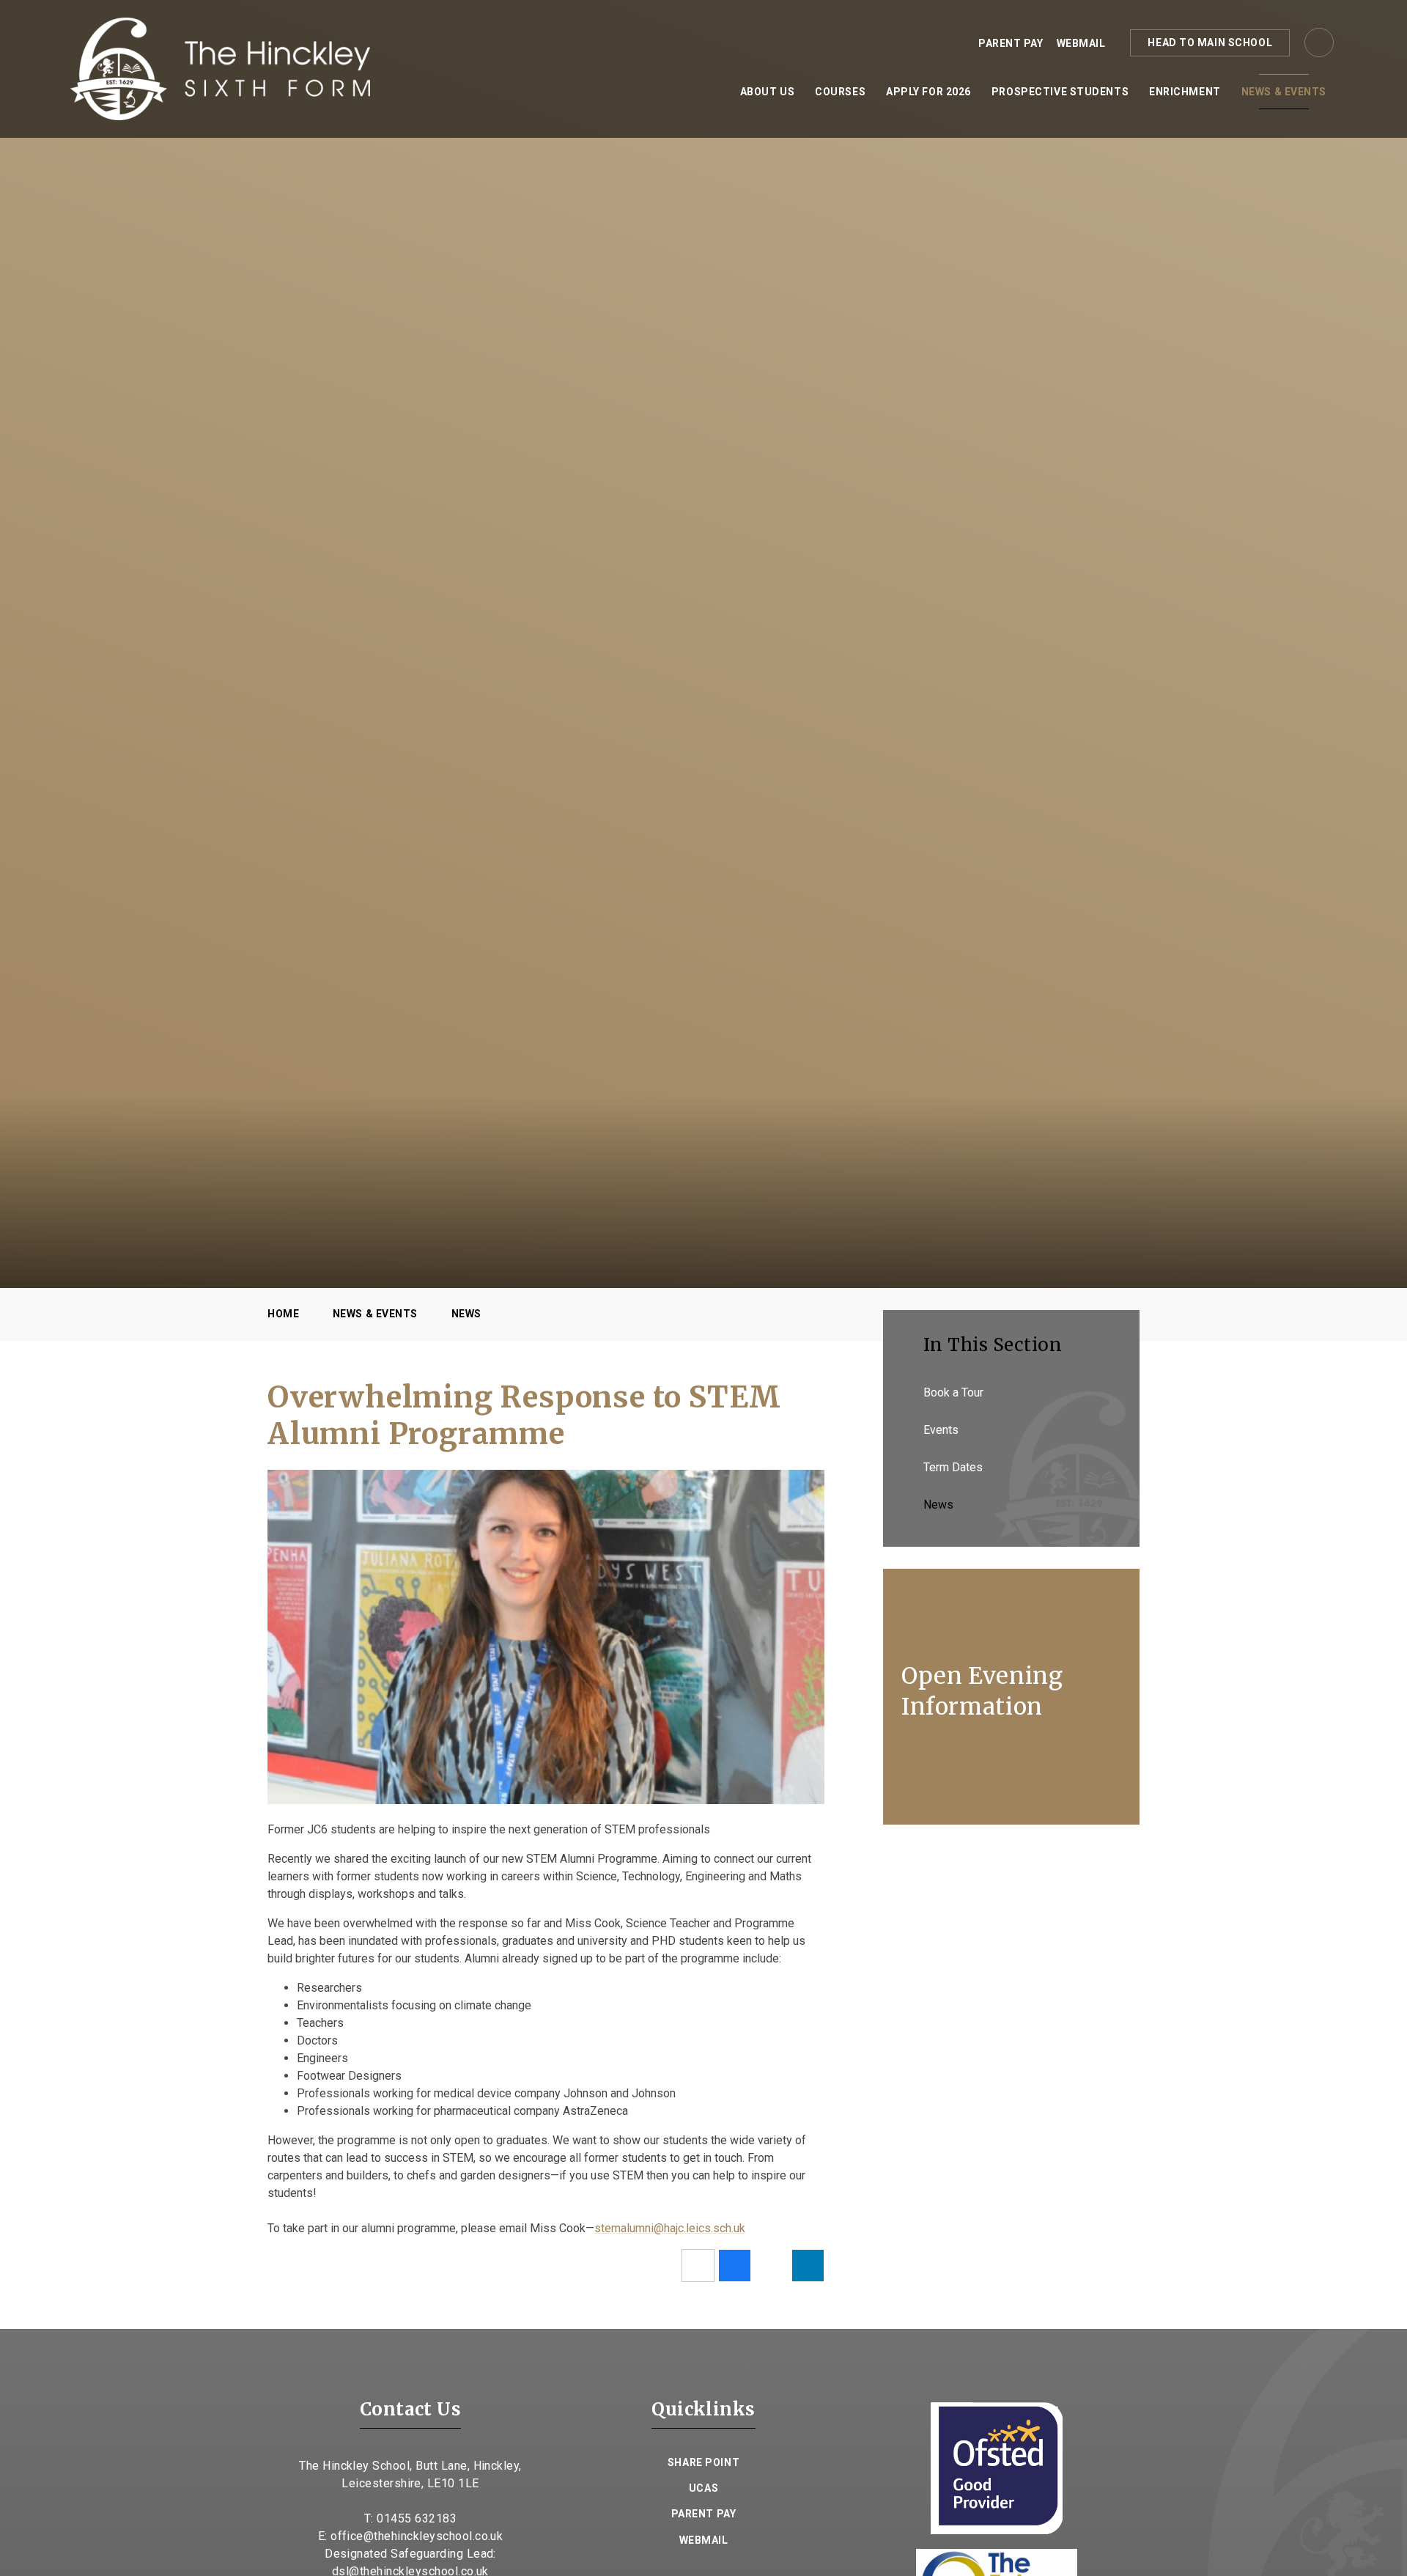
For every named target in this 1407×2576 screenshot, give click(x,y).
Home (283, 1314)
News (466, 1314)
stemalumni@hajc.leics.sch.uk (670, 2228)
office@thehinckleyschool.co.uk (417, 2536)
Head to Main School (1210, 43)
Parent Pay (1011, 43)
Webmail (1081, 43)
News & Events (375, 1314)
